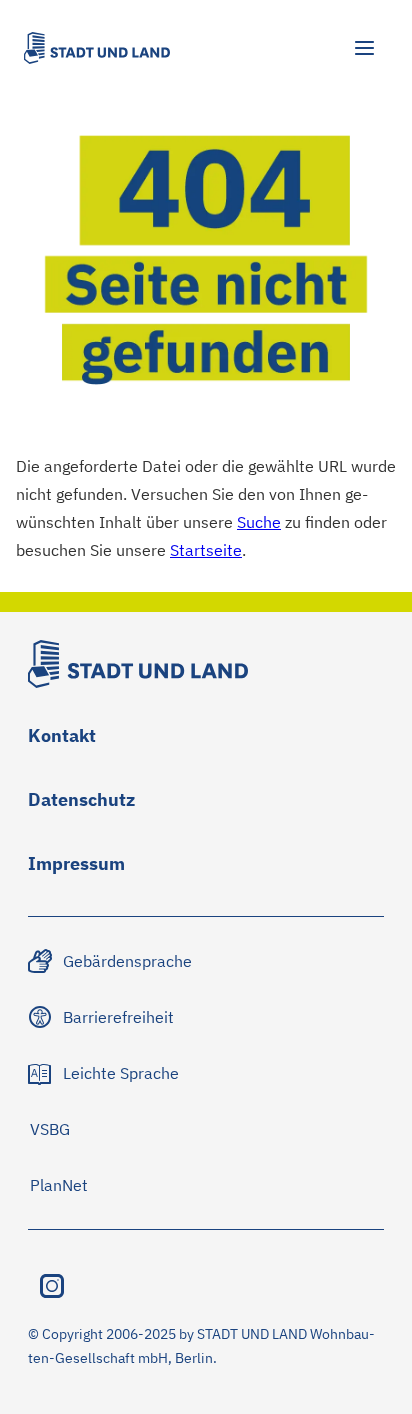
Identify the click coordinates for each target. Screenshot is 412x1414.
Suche (259, 522)
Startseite (206, 550)
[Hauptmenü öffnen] (364, 48)
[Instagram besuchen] (52, 1286)
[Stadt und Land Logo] (97, 48)
